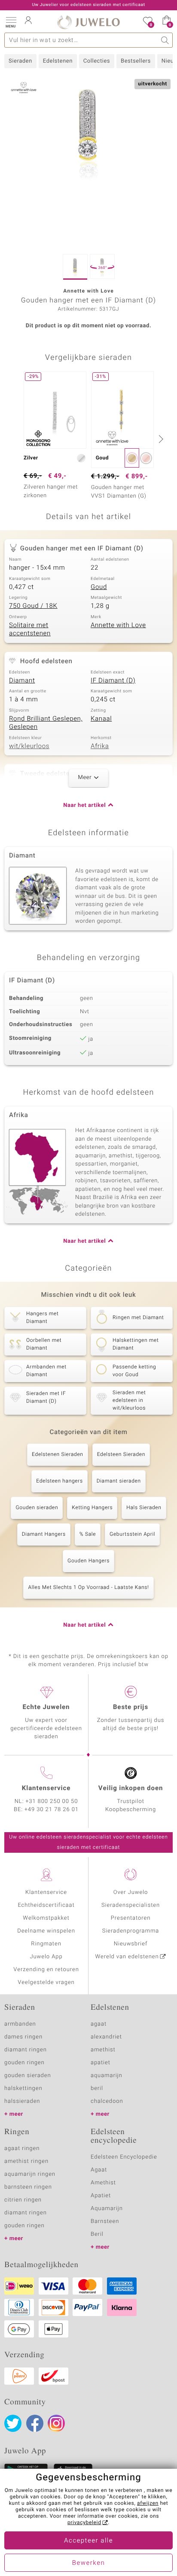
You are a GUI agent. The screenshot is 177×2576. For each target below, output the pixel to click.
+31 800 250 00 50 (52, 1801)
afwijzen (148, 2504)
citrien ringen (23, 2200)
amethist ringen (26, 2161)
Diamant (22, 681)
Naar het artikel (84, 805)
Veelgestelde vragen (46, 1983)
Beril (97, 2234)
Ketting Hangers (92, 1508)
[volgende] (160, 439)
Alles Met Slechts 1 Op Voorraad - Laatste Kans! (88, 1588)
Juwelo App (46, 1957)
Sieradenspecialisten (131, 1905)
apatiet (101, 2063)
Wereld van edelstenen (127, 1957)
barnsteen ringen (28, 2187)
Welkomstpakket (46, 1918)
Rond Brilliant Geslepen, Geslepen (46, 723)
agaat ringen (22, 2149)
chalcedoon (107, 2101)
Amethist (103, 2183)
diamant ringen (26, 2050)
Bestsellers (136, 61)
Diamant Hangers (44, 1534)
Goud (99, 587)
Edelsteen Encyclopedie (124, 2157)
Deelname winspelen (46, 1931)
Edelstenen (58, 61)
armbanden (20, 2024)
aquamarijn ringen (30, 2174)
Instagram (56, 2423)
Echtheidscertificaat (46, 1905)
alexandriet (106, 2037)
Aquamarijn (107, 2209)
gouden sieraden (27, 2076)
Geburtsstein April (132, 1534)
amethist (103, 2050)
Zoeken (165, 40)
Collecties (97, 61)
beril (97, 2088)
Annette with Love (118, 625)
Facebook (35, 2423)
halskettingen (23, 2088)
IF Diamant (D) (113, 681)
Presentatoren (131, 1918)
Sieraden (20, 61)
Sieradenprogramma (131, 1931)
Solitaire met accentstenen (30, 630)
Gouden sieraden (37, 1508)
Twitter (13, 2423)
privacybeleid (84, 2523)
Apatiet (101, 2196)
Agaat (99, 2170)
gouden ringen (24, 2063)
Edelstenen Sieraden (58, 1455)
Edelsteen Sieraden (121, 1455)
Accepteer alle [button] (88, 2541)
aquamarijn (107, 2076)
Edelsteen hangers (59, 1481)
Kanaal (101, 719)
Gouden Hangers (88, 1561)
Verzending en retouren (46, 1970)
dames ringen (23, 2037)
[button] (11, 21)
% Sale (88, 1534)
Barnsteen (105, 2221)
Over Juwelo (131, 1892)
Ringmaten (46, 1944)
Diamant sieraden (119, 1481)
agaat (99, 2024)
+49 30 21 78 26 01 (52, 1810)
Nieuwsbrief (131, 1944)
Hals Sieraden (144, 1508)
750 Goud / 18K (33, 606)
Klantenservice (46, 1892)
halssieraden (22, 2101)
